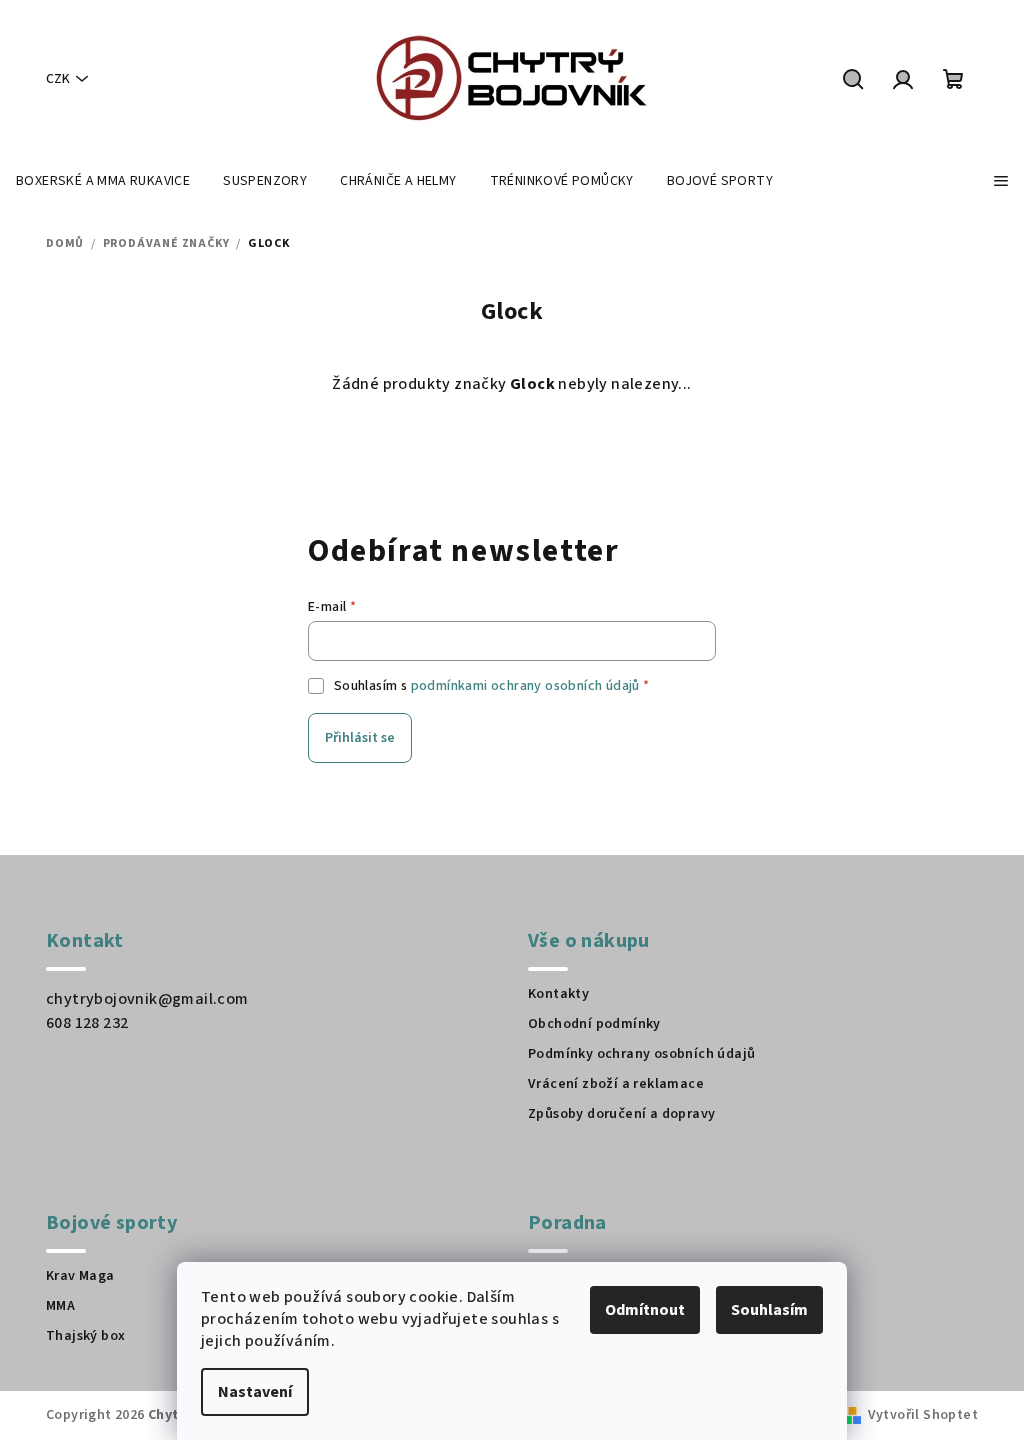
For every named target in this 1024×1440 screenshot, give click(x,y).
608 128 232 (87, 1023)
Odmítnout (645, 1310)
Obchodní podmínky (594, 1024)
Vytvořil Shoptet (923, 1415)
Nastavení (255, 1392)
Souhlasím (769, 1310)
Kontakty (558, 994)
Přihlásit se (360, 738)
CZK (58, 79)
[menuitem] (103, 181)
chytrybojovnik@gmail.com (147, 999)
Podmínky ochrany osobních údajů (641, 1054)
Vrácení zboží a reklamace (616, 1084)
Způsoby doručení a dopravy (621, 1114)
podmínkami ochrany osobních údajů (525, 686)
